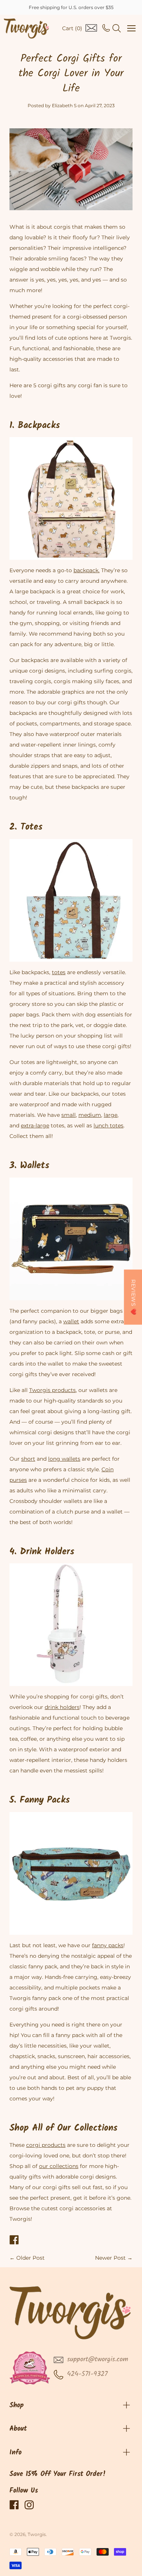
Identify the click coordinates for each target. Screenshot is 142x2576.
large (111, 1115)
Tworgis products (52, 1390)
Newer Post (110, 2258)
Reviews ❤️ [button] (133, 1297)
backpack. (87, 570)
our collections (59, 2166)
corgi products (46, 2145)
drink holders (62, 1707)
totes (59, 972)
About (18, 2429)
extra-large (35, 1126)
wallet (71, 1321)
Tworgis (37, 2534)
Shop (17, 2406)
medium (90, 1115)
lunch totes (108, 1126)
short (28, 1459)
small (69, 1115)
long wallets (64, 1459)
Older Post (30, 2258)
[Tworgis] (27, 28)
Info (16, 2453)
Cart (72, 28)
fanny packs (108, 1945)
